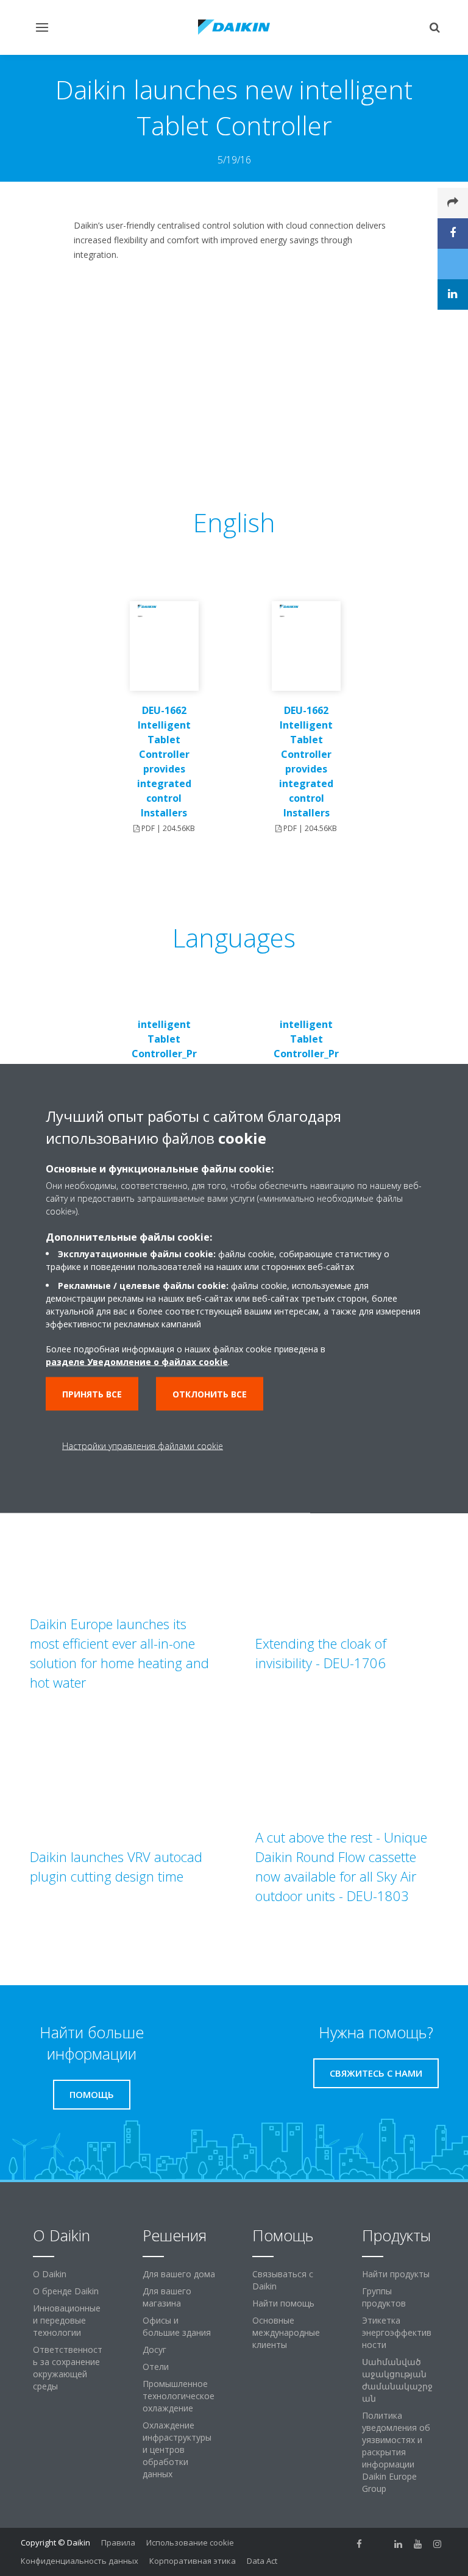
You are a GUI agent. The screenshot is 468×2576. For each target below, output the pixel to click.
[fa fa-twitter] (379, 2544)
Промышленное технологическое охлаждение (179, 2396)
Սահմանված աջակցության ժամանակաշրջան (397, 2380)
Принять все (92, 1393)
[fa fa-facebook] (360, 2544)
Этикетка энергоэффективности (397, 2332)
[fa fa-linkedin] (399, 2544)
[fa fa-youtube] (418, 2544)
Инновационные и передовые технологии (67, 2320)
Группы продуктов (384, 2297)
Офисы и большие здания (177, 2326)
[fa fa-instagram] (438, 2544)
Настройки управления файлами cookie (143, 1445)
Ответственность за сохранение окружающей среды (68, 2368)
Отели (156, 2367)
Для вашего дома (179, 2274)
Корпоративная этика (193, 2561)
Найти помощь (283, 2303)
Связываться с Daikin (283, 2280)
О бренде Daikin (66, 2291)
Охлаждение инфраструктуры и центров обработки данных (177, 2449)
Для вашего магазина (167, 2297)
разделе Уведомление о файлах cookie (137, 1361)
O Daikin (50, 2274)
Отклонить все (210, 1393)
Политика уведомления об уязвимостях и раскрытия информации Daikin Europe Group (396, 2452)
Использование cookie (190, 2542)
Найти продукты (396, 2274)
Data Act (262, 2561)
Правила (118, 2542)
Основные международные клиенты (286, 2332)
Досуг (154, 2349)
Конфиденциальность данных (80, 2561)
